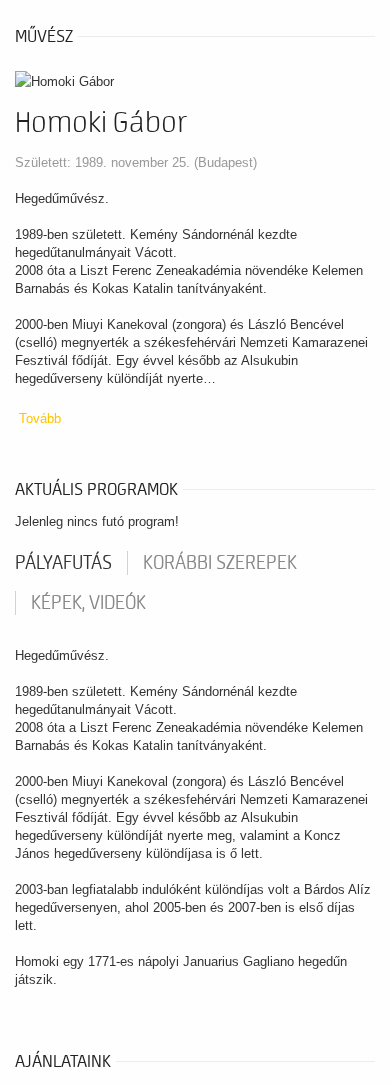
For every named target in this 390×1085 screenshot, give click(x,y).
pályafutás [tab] (63, 563)
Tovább (40, 418)
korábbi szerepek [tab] (220, 563)
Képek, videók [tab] (88, 603)
